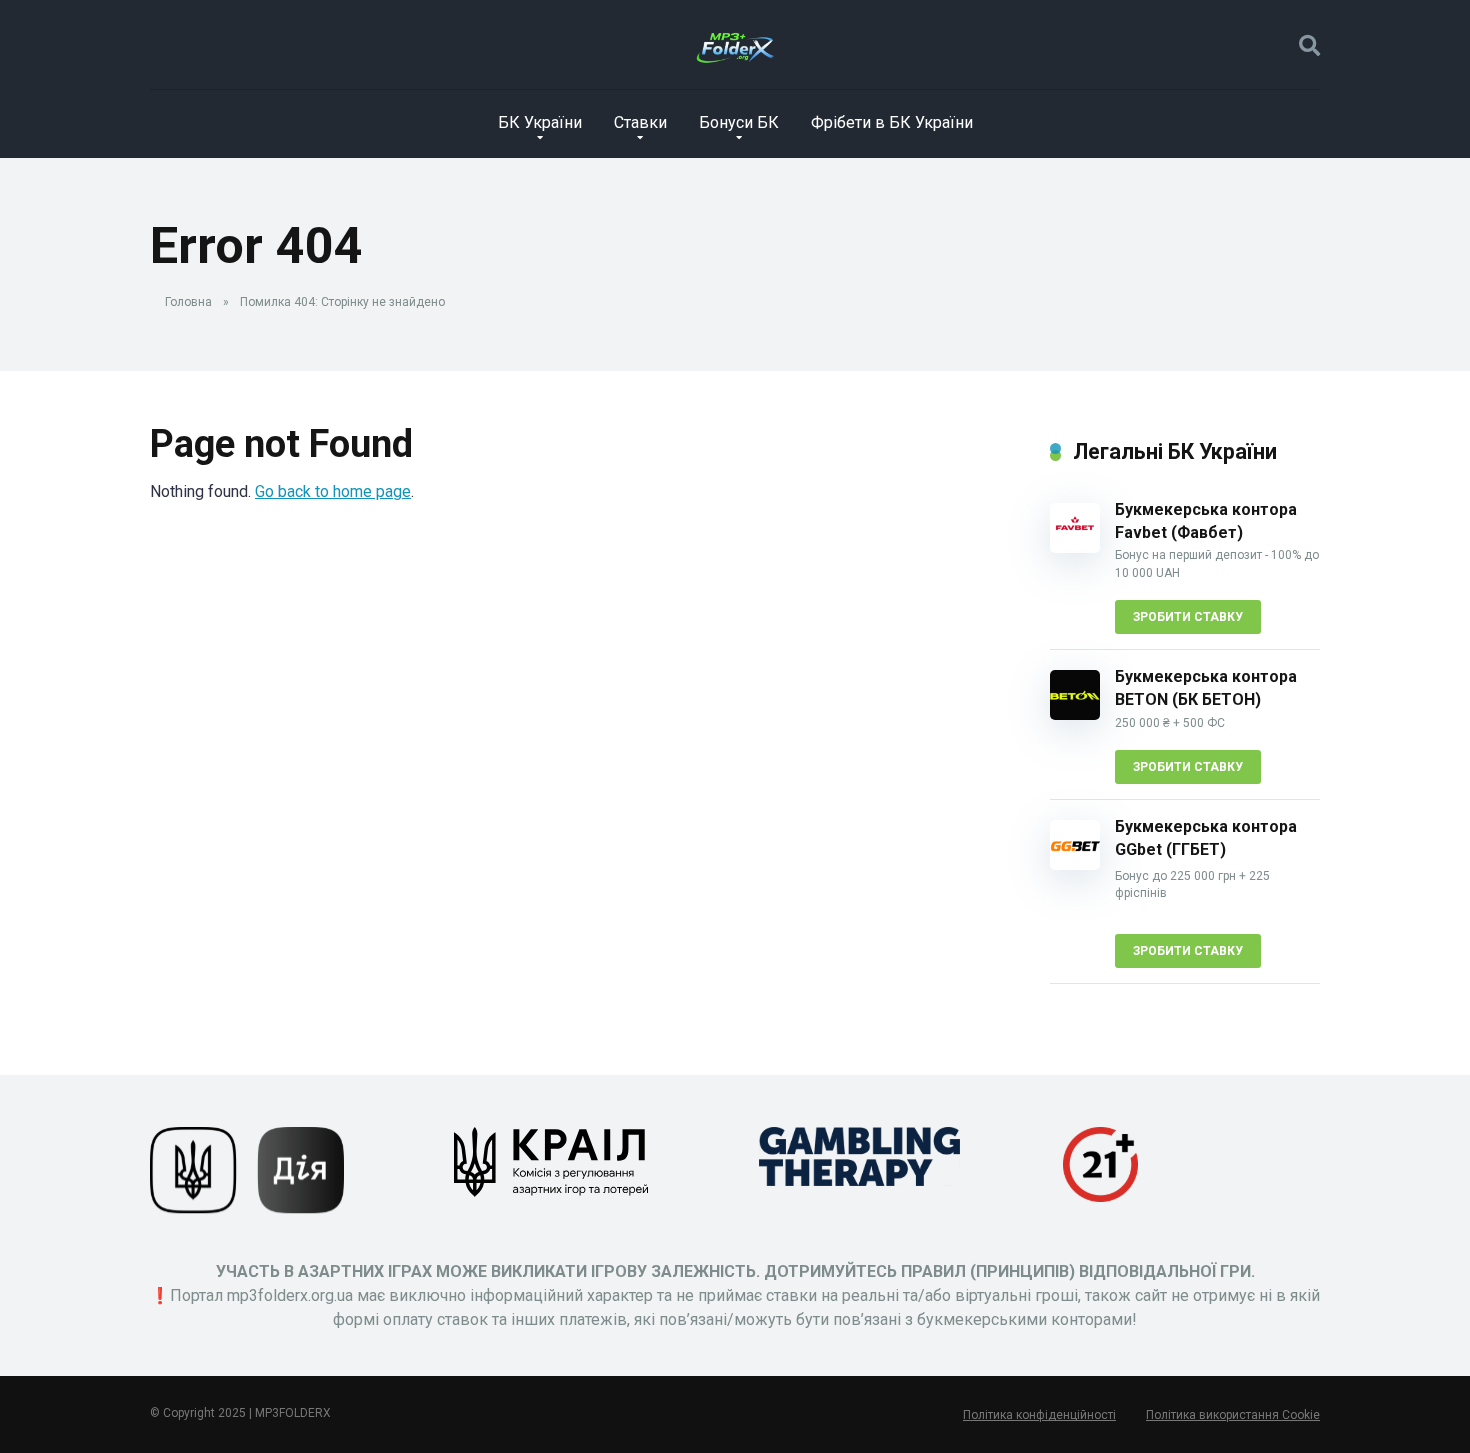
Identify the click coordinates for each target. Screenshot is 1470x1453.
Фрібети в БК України (892, 122)
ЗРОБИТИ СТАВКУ (1188, 617)
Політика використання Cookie (1233, 1415)
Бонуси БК (739, 122)
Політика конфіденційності (1039, 1415)
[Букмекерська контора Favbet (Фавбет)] (1075, 547)
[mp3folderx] (735, 45)
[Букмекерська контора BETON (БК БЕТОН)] (1075, 714)
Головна (188, 302)
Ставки (640, 122)
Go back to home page (333, 491)
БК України (540, 122)
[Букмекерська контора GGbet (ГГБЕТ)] (1075, 864)
